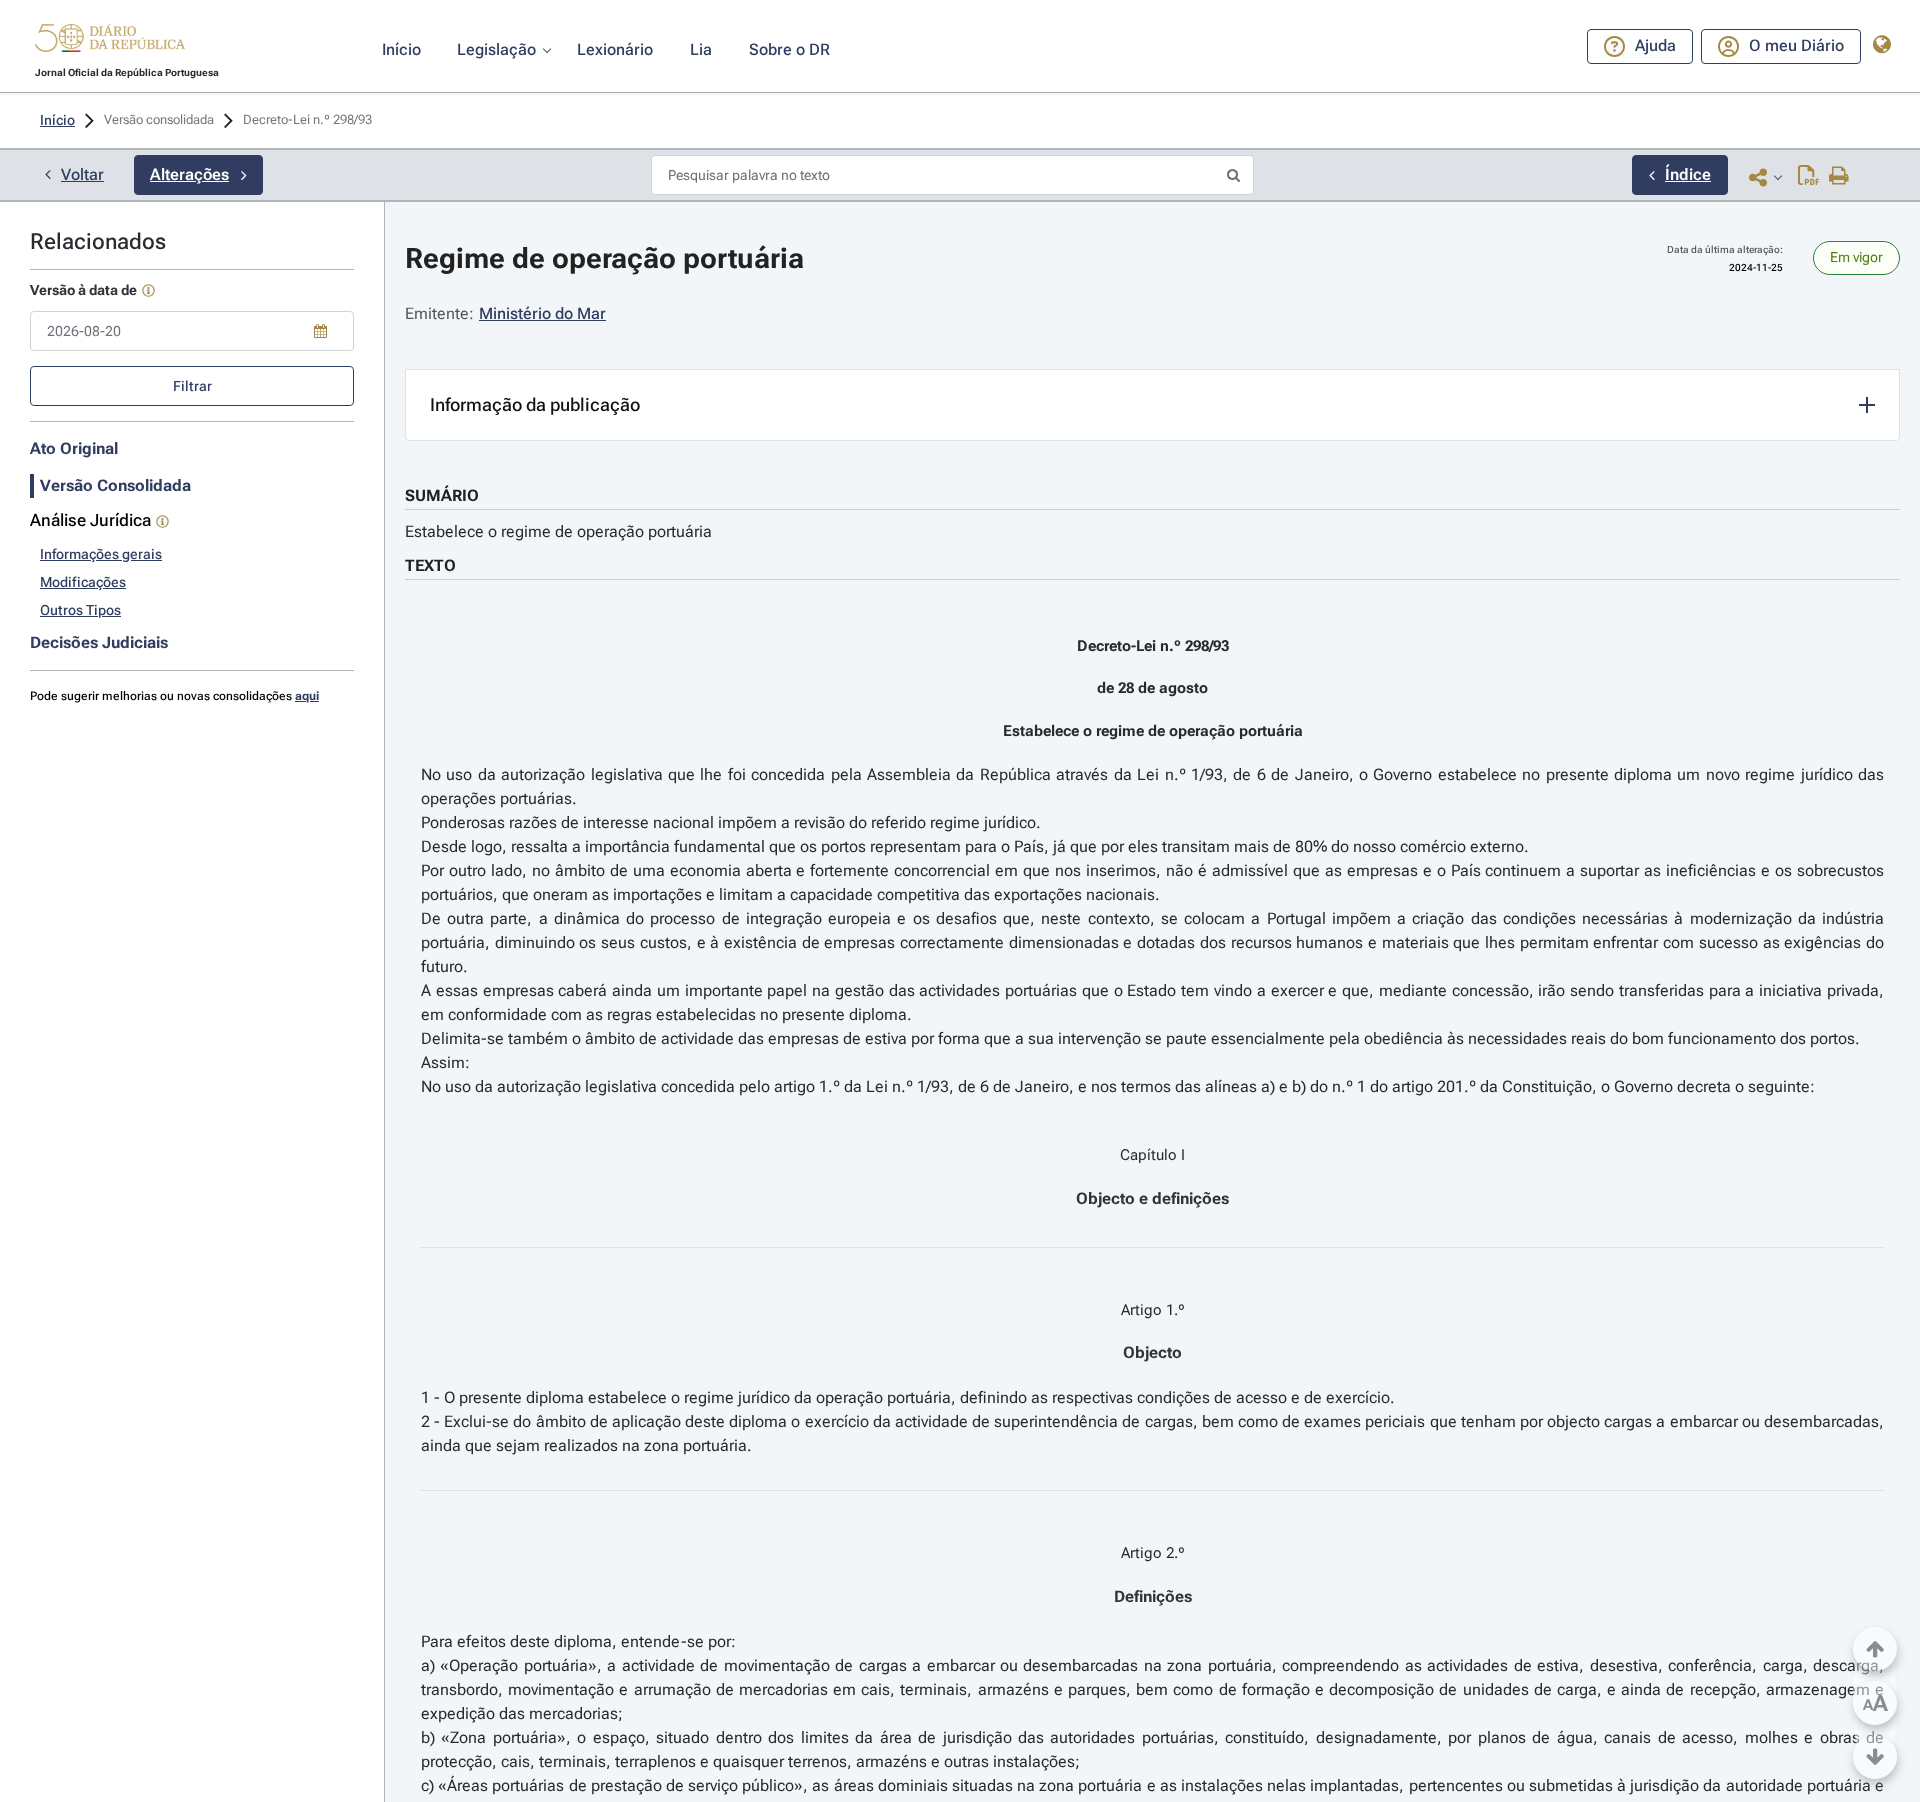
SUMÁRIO (442, 495)
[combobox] (192, 331)
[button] (110, 41)
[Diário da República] (110, 42)
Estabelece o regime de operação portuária (558, 531)
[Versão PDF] (1808, 177)
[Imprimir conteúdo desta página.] (1839, 177)
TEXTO (430, 565)
